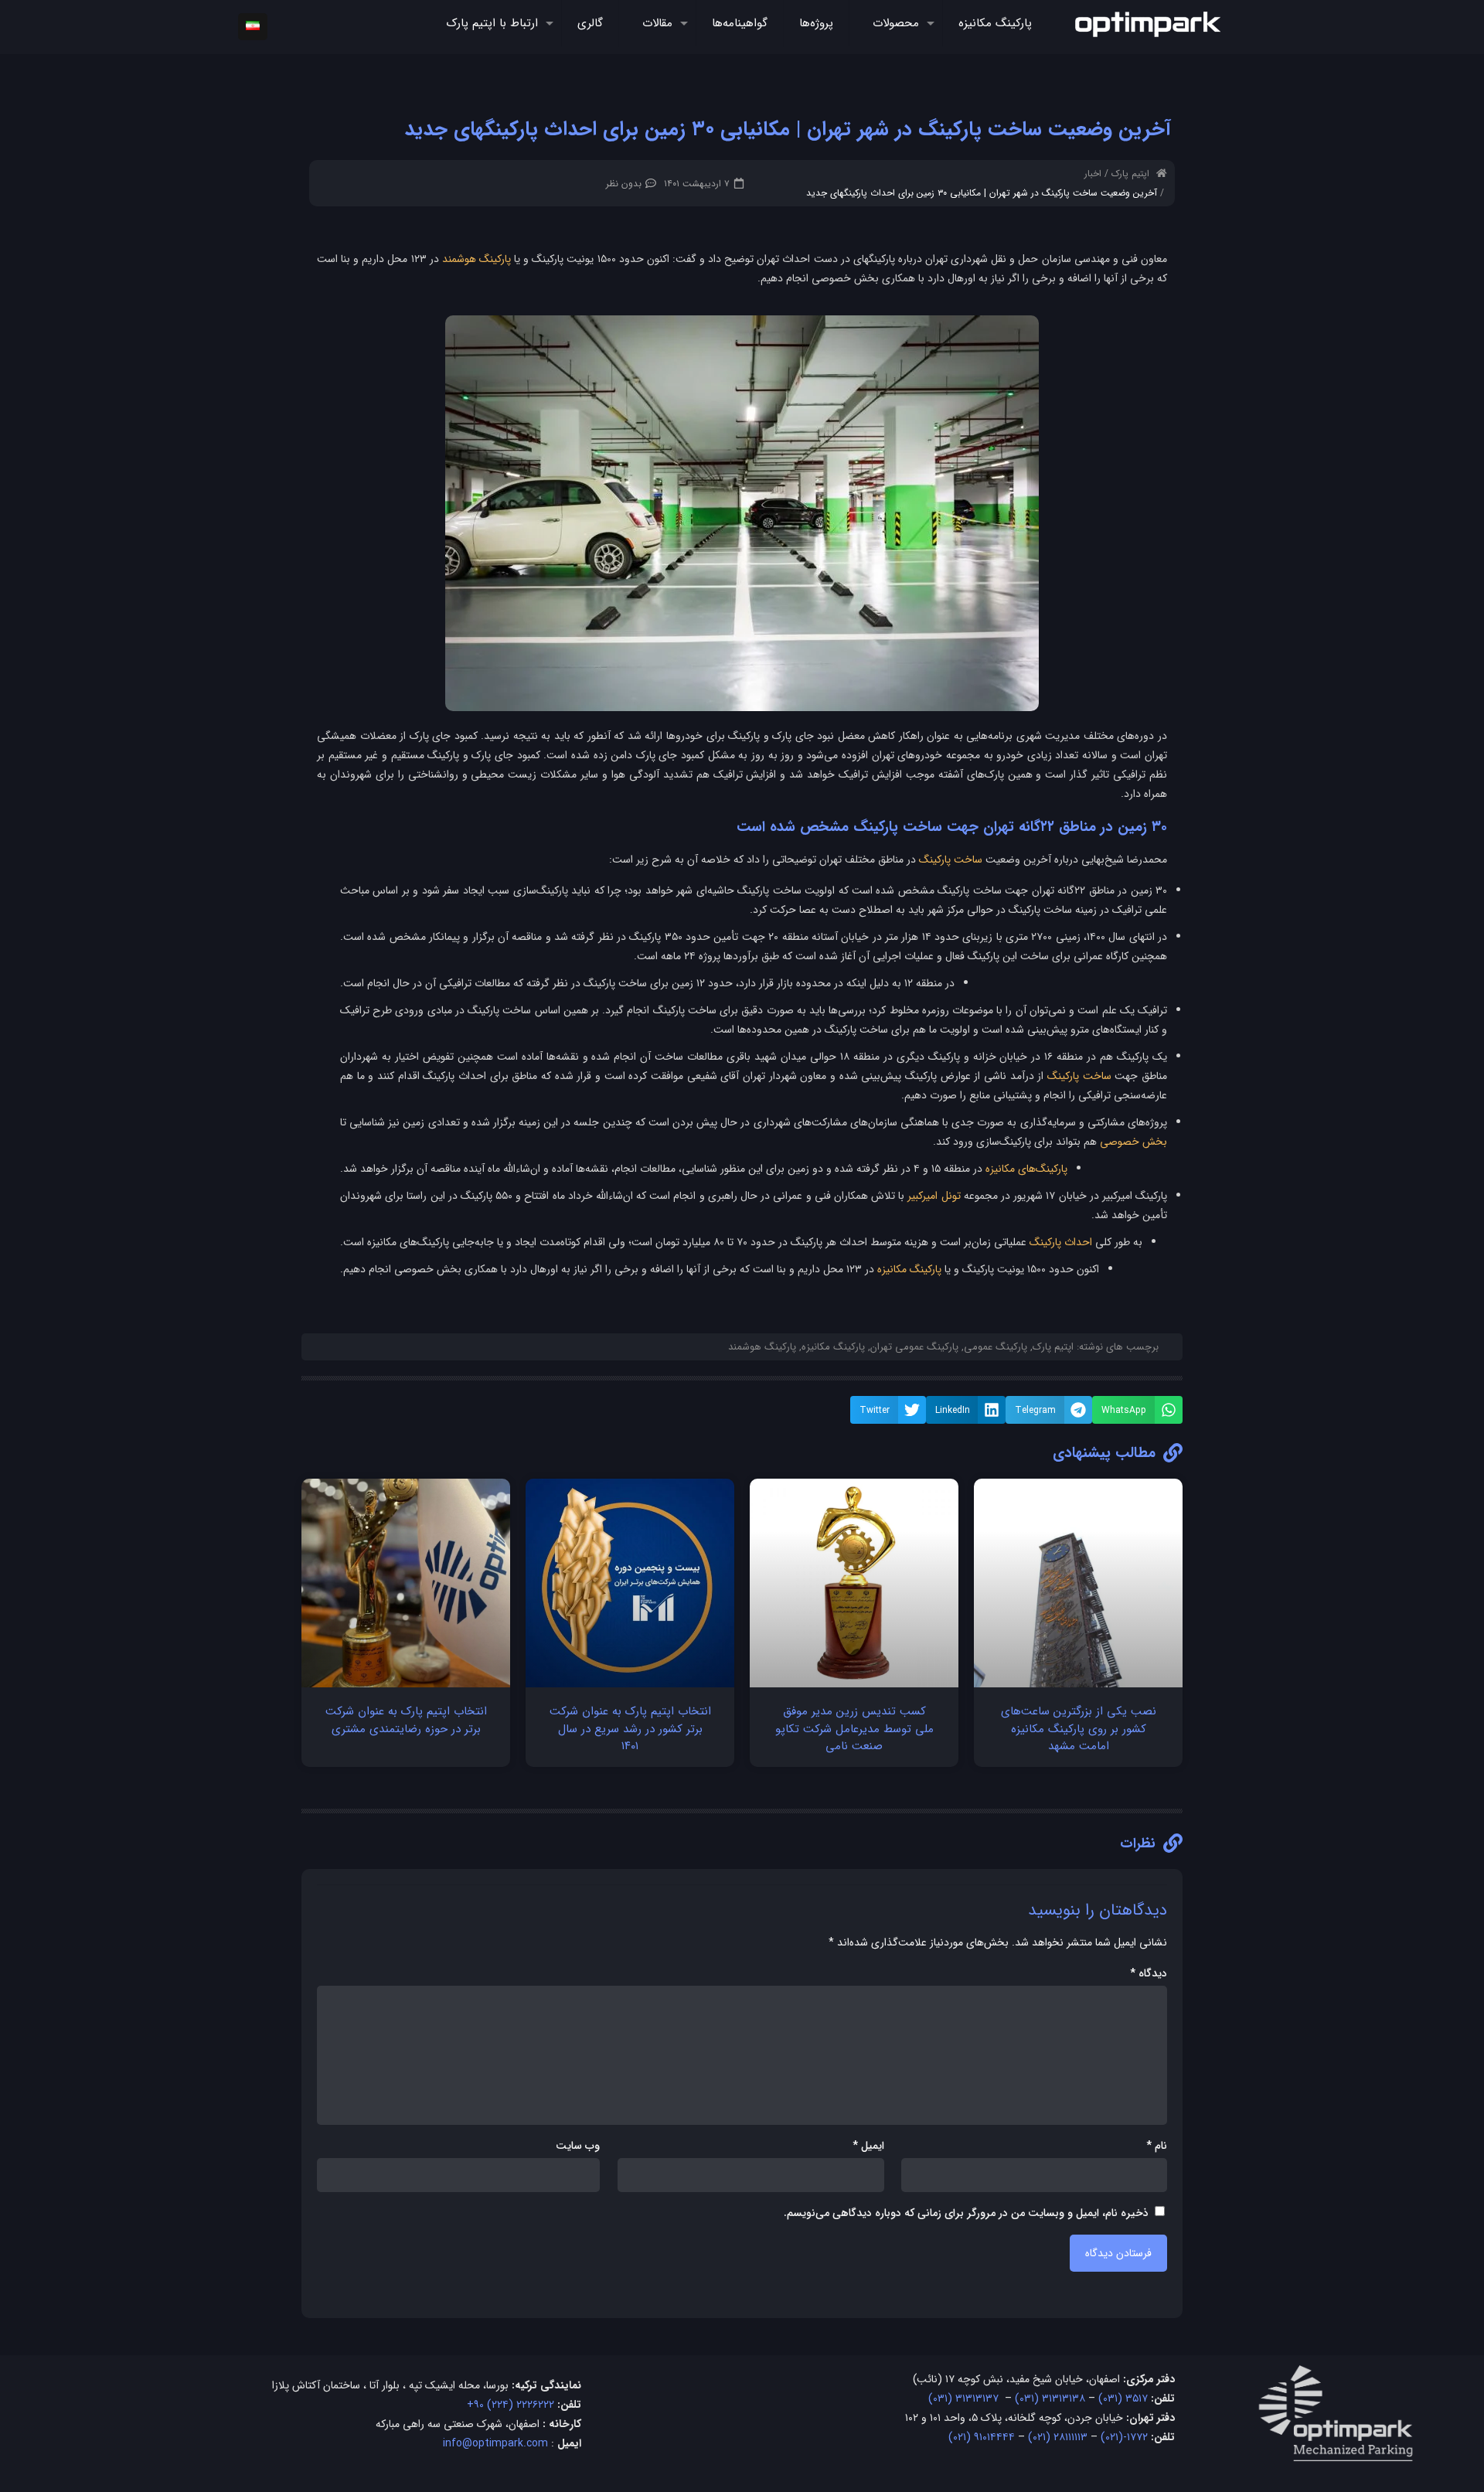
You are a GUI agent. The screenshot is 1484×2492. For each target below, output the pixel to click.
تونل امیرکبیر (934, 1196)
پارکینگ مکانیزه (909, 1269)
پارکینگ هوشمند (477, 259)
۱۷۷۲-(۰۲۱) (1124, 2437)
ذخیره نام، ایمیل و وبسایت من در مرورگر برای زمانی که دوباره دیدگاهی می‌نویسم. (966, 2213)
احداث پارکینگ (1061, 1242)
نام (1157, 2146)
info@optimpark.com (495, 2443)
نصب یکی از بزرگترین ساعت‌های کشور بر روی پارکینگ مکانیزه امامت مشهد (1079, 1729)
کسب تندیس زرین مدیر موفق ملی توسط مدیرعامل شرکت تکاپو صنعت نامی (854, 1729)
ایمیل (868, 2146)
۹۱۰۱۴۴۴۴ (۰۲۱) (982, 2437)
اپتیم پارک (1130, 174)
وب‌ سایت (578, 2146)
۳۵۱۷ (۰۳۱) (1123, 2398)
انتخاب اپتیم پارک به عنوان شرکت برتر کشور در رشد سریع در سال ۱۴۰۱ (630, 1729)
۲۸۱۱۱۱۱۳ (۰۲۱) (1058, 2437)
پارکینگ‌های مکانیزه (1026, 1169)
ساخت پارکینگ (951, 860)
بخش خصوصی (1133, 1142)
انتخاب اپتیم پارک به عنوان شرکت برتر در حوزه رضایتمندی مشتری (406, 1720)
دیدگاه (1149, 1973)
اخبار (1093, 174)
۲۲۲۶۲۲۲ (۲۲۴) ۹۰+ (511, 2405)
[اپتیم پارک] (1148, 23)
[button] (1137, 1410)
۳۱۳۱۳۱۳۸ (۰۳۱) (1050, 2398)
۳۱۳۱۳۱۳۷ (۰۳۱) (963, 2398)
